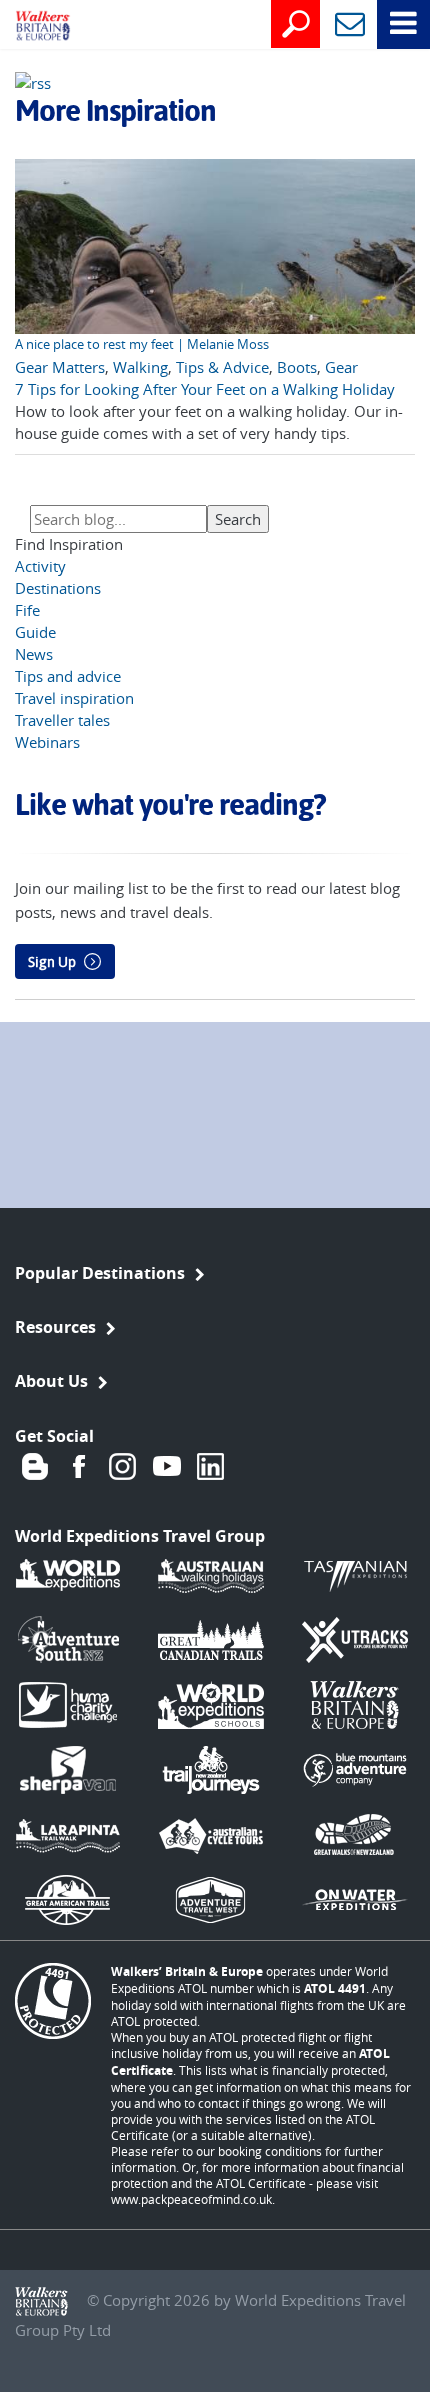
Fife (27, 610)
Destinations (58, 588)
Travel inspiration (74, 698)
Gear (341, 367)
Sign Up (52, 962)
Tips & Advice (222, 367)
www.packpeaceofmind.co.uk (191, 2199)
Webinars (47, 742)
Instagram (123, 1466)
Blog (35, 1466)
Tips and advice (68, 676)
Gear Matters (60, 367)
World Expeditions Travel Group (140, 1536)
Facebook (79, 1466)
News (34, 654)
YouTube (167, 1466)
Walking (140, 367)
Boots (297, 367)
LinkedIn (211, 1466)
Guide (35, 632)
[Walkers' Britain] (28, 27)
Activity (40, 566)
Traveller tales (62, 720)
